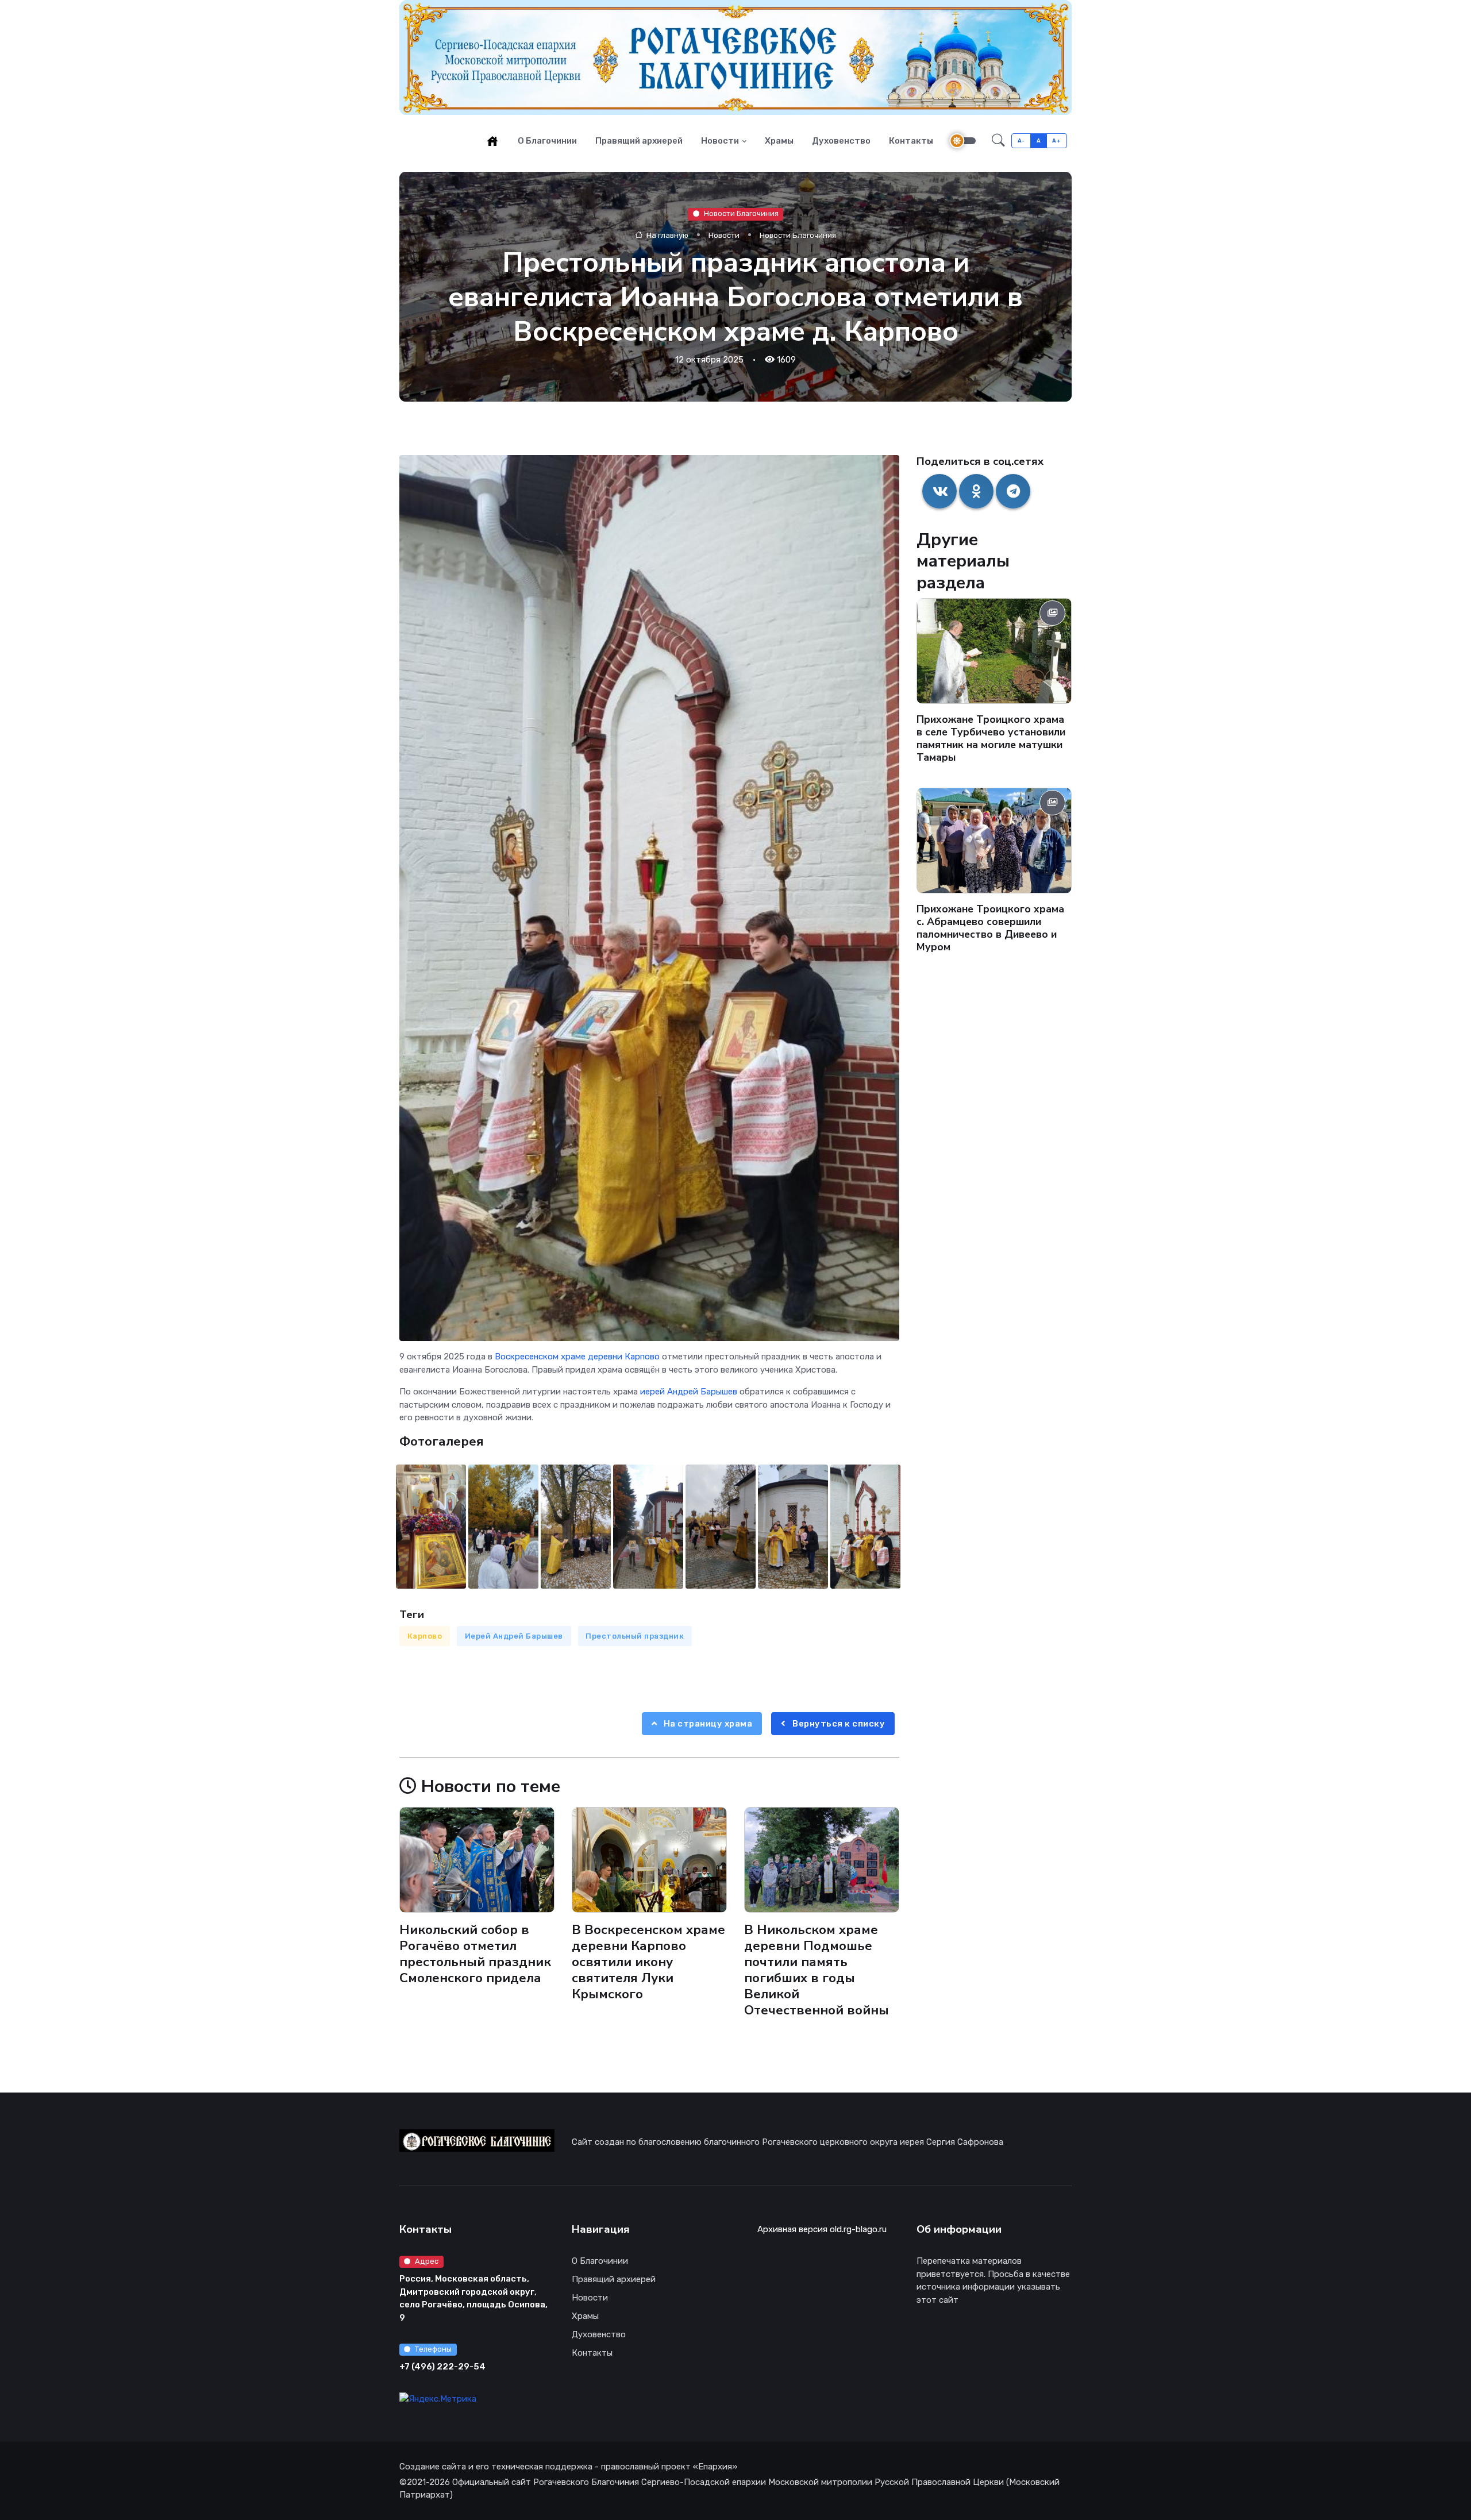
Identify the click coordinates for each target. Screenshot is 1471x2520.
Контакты (911, 141)
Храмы (779, 141)
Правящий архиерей (639, 141)
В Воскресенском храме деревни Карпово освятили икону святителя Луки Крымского (648, 1962)
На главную (667, 235)
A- (1021, 140)
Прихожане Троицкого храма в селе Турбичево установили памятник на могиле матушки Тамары (991, 738)
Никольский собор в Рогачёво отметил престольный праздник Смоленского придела (475, 1953)
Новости (720, 141)
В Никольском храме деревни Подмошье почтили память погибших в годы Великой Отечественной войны (817, 1970)
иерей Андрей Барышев (689, 1392)
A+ (1056, 140)
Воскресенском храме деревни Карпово (577, 1357)
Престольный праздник (635, 1636)
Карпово (425, 1636)
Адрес (427, 2261)
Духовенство (841, 141)
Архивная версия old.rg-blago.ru (822, 2229)
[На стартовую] (492, 141)
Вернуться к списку (838, 1724)
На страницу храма (707, 1724)
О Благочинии (547, 141)
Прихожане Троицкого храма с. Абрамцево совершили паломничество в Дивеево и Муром (990, 928)
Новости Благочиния (741, 213)
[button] (998, 141)
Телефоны (433, 2349)
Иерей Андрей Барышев (514, 1636)
